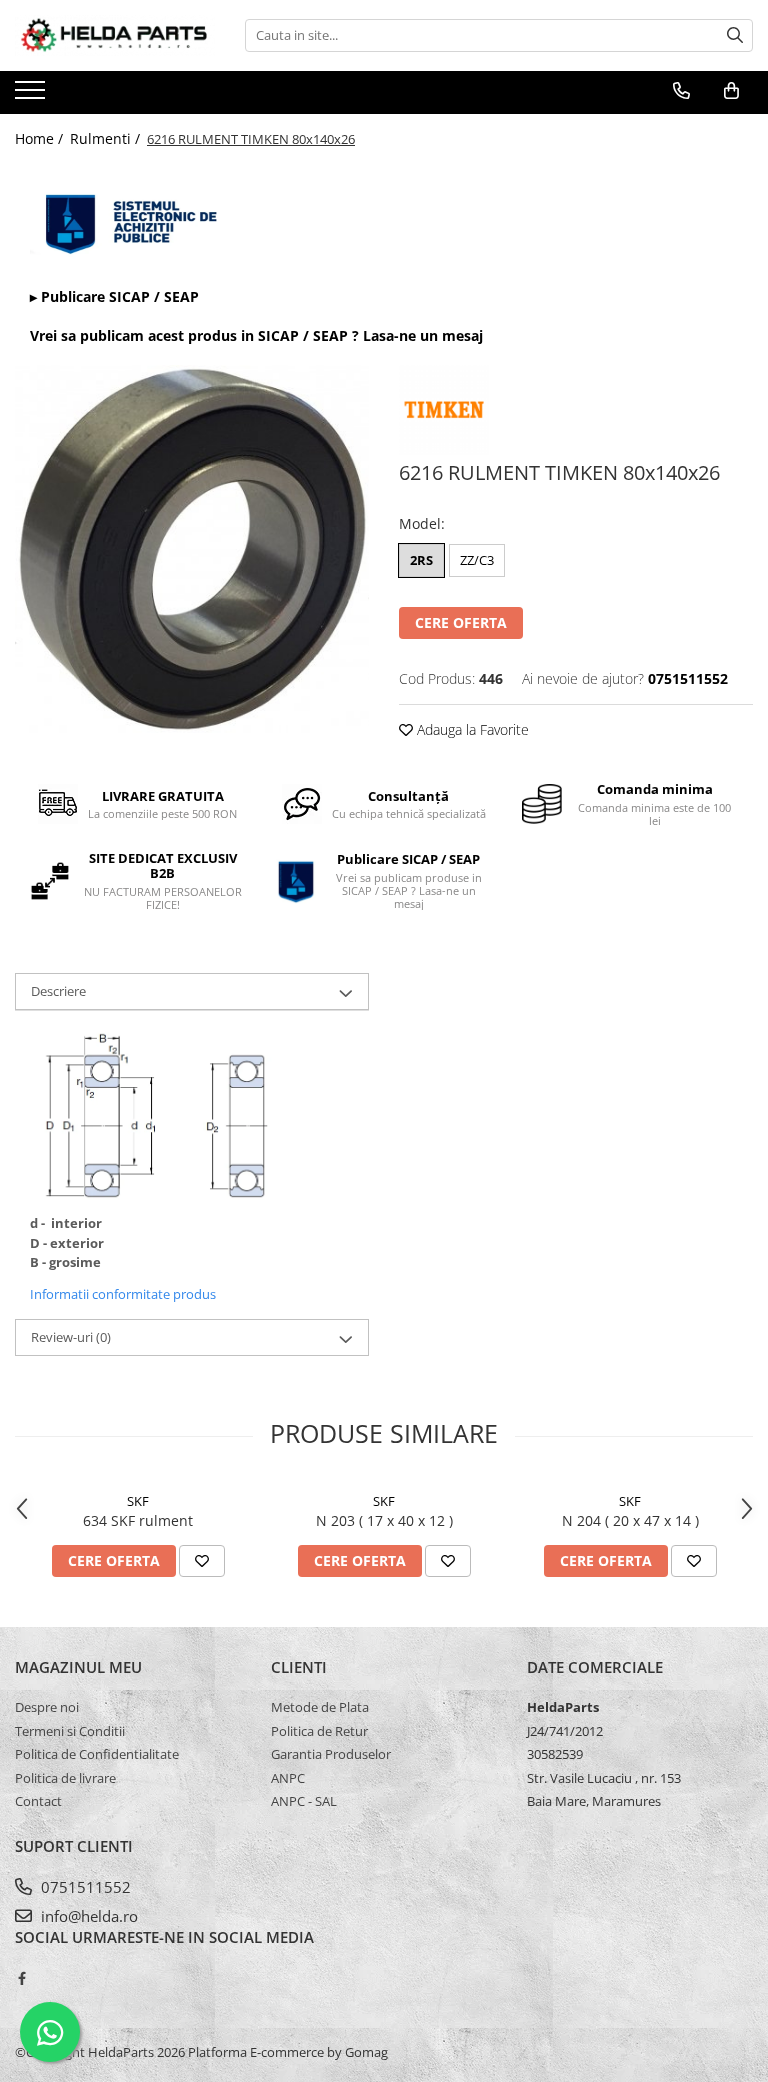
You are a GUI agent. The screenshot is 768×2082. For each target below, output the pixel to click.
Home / (41, 138)
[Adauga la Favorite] (202, 1561)
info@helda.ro (87, 1916)
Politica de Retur (319, 1731)
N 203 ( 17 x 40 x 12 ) (384, 1520)
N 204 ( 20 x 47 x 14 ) (630, 1520)
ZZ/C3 (477, 560)
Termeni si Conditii (70, 1731)
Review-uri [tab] (71, 1337)
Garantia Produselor (331, 1754)
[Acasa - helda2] (115, 35)
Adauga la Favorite (471, 729)
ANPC (288, 1778)
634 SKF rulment (138, 1520)
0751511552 (84, 1887)
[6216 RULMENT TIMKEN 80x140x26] (192, 549)
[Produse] (32, 96)
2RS (421, 560)
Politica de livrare (65, 1778)
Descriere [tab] (58, 991)
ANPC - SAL (304, 1801)
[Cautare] (735, 35)
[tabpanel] (192, 549)
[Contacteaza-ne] (681, 91)
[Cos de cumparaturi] (731, 91)
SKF (138, 1501)
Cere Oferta (461, 622)
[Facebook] (21, 1978)
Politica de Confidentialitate (97, 1754)
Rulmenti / (107, 138)
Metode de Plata (320, 1707)
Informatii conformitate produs (123, 1294)
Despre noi (47, 1707)
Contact (38, 1801)
